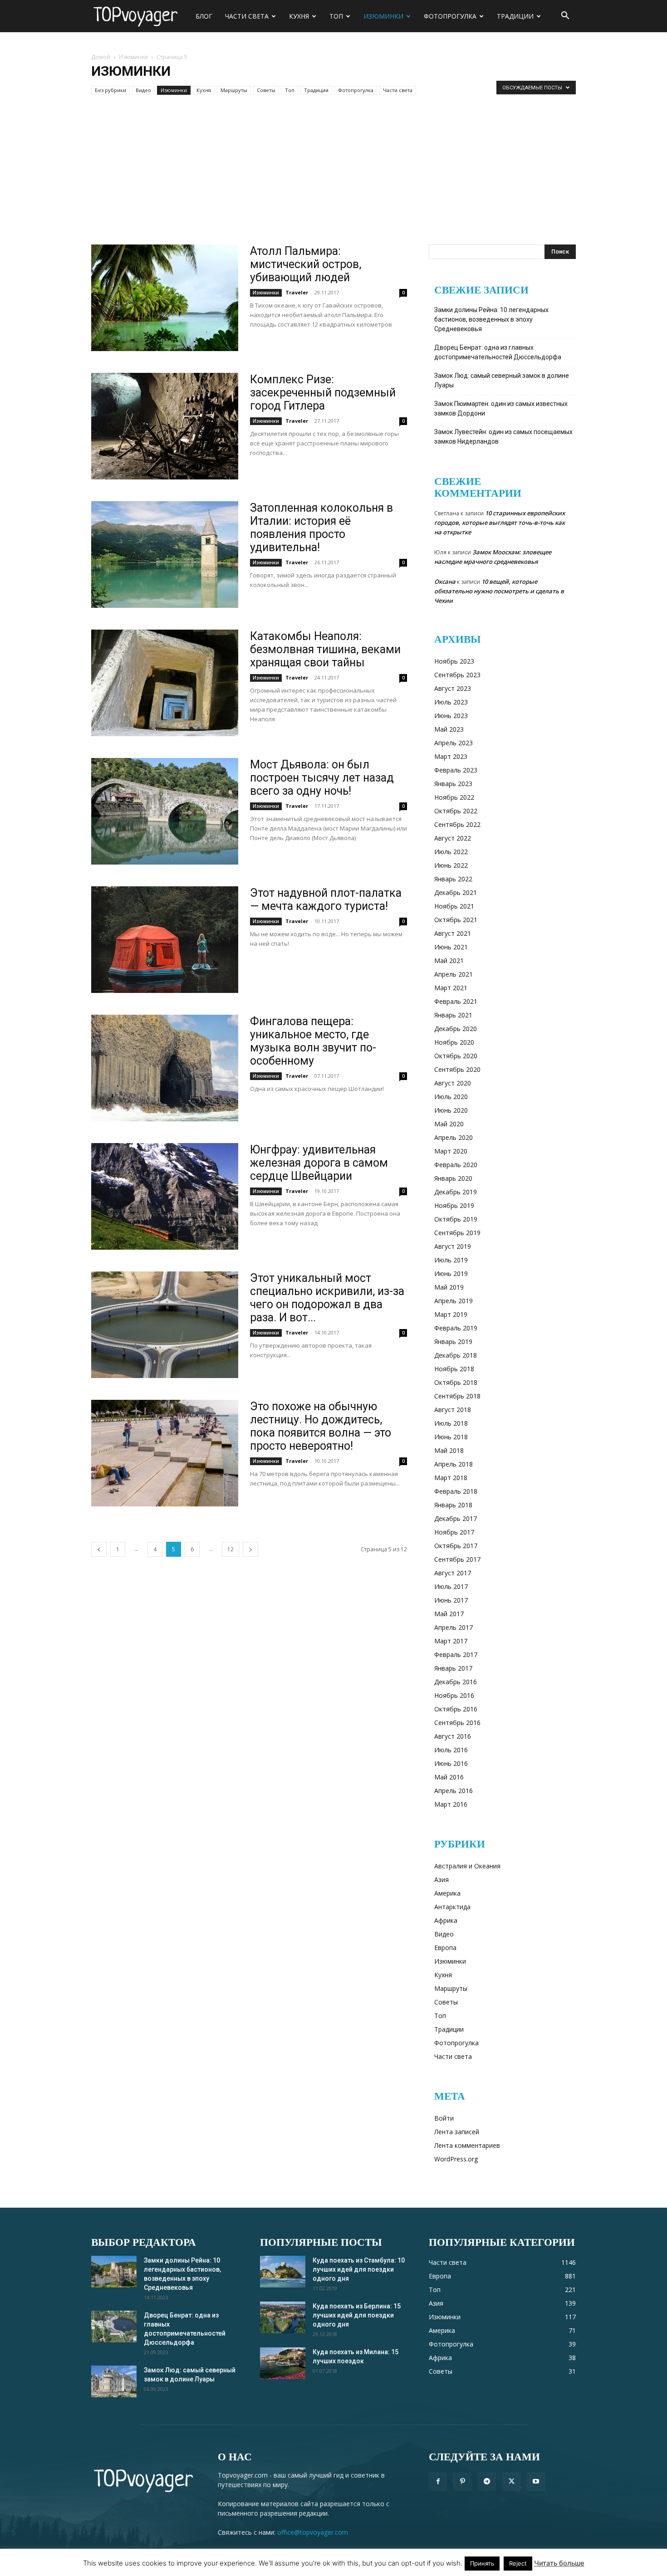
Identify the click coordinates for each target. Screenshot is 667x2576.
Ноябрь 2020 (454, 1042)
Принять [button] (482, 2563)
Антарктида (452, 1907)
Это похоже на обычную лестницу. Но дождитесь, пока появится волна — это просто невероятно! (321, 1426)
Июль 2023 (451, 702)
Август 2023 (453, 688)
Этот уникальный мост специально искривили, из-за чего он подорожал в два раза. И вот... (327, 1298)
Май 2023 (449, 729)
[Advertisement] (333, 176)
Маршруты (234, 90)
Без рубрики (110, 90)
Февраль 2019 (456, 1328)
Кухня (299, 16)
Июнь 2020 (451, 1110)
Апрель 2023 (454, 743)
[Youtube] (536, 2482)
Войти (444, 2118)
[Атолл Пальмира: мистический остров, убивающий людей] (165, 298)
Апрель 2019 (454, 1301)
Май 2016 (449, 1777)
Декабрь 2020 (456, 1029)
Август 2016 (453, 1736)
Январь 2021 (453, 1015)
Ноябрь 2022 (454, 797)
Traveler (297, 292)
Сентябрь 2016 (457, 1723)
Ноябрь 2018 (454, 1369)
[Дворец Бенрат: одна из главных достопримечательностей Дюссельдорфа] (114, 2327)
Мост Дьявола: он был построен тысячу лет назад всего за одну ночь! (322, 778)
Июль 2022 (451, 852)
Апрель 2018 (454, 1464)
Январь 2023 (453, 784)
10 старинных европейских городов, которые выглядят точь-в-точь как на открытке (500, 523)
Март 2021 (451, 988)
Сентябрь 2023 (457, 675)
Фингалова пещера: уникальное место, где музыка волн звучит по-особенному (313, 1041)
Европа (445, 1948)
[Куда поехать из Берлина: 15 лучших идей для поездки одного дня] (283, 2317)
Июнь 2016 (451, 1763)
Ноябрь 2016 (454, 1695)
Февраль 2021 (456, 1001)
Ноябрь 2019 (454, 1205)
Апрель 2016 (454, 1791)
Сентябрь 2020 (457, 1069)
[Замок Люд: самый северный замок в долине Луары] (114, 2381)
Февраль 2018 (456, 1491)
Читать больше (559, 2563)
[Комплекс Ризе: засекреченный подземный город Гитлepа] (165, 426)
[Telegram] (487, 2482)
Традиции (515, 16)
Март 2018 (451, 1478)
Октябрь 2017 (456, 1546)
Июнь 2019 (451, 1273)
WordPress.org (456, 2159)
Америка (447, 1893)
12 (231, 1549)
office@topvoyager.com (313, 2532)
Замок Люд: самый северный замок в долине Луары (502, 380)
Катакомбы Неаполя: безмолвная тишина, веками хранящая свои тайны (325, 649)
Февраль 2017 (456, 1655)
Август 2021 (453, 933)
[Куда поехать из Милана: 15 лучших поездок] (283, 2363)
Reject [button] (518, 2563)
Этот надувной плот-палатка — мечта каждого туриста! (326, 899)
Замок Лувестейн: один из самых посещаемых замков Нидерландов (503, 437)
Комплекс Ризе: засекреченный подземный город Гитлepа (323, 393)
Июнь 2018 (451, 1437)
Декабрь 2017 (456, 1518)
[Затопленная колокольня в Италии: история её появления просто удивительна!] (165, 555)
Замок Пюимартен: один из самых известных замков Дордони (501, 408)
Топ (336, 16)
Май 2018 (449, 1450)
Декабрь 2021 (456, 892)
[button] (565, 17)
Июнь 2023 (451, 716)
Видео (143, 90)
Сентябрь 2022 (457, 824)
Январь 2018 (453, 1505)
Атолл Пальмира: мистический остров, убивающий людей (306, 264)
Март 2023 (451, 756)
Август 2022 (453, 838)
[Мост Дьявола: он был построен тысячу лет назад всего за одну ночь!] (165, 811)
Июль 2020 (451, 1097)
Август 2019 (453, 1246)
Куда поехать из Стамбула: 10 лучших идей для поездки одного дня (359, 2269)
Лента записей (457, 2132)
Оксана (445, 582)
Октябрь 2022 (456, 811)
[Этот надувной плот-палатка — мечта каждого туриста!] (165, 940)
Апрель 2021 (454, 974)
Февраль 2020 (456, 1165)
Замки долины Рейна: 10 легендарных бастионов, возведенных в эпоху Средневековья (491, 319)
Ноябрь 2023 (454, 661)
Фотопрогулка (450, 16)
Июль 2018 (451, 1423)
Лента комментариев (467, 2145)
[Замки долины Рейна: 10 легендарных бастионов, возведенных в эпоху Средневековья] (114, 2272)
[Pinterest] (462, 2482)
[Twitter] (511, 2482)
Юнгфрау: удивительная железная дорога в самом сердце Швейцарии (319, 1163)
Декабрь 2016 (456, 1682)
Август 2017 (453, 1573)
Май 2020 (449, 1124)
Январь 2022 (453, 879)
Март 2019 (451, 1314)
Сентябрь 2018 (457, 1396)
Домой (101, 57)
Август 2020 (453, 1083)
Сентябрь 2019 (457, 1233)
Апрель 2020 (454, 1137)
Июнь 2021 (451, 947)
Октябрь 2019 (456, 1219)
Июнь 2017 (451, 1600)
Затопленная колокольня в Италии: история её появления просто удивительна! (321, 528)
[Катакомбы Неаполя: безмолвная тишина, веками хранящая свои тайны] (165, 683)
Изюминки (383, 16)
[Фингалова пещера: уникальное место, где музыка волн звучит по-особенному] (165, 1068)
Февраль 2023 (456, 770)
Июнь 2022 (451, 865)
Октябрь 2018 (456, 1382)
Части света (247, 16)
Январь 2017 (453, 1668)
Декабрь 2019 (456, 1192)
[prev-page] (99, 1549)
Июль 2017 (451, 1586)
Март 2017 (451, 1641)
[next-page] (250, 1549)
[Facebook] (438, 2482)
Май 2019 (449, 1287)
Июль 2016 (451, 1750)
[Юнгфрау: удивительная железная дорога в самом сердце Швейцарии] (165, 1196)
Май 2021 (449, 961)
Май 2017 (449, 1614)
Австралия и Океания (467, 1866)
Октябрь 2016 (456, 1709)
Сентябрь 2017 (457, 1559)
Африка (446, 1920)
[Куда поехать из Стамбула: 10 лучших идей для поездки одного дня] (283, 2272)
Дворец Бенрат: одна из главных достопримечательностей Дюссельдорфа (498, 352)
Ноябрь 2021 (454, 906)
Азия (441, 1879)
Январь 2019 (453, 1342)
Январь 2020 (453, 1178)
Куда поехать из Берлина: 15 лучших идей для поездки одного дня (357, 2315)
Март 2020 (451, 1151)
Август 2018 (453, 1410)
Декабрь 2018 (456, 1355)
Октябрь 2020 (456, 1056)
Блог (204, 16)
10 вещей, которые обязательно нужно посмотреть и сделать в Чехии (499, 591)
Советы (266, 90)
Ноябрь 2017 (454, 1532)
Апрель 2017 (454, 1627)
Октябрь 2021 (456, 920)
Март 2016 (451, 1804)
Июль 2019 (451, 1260)
